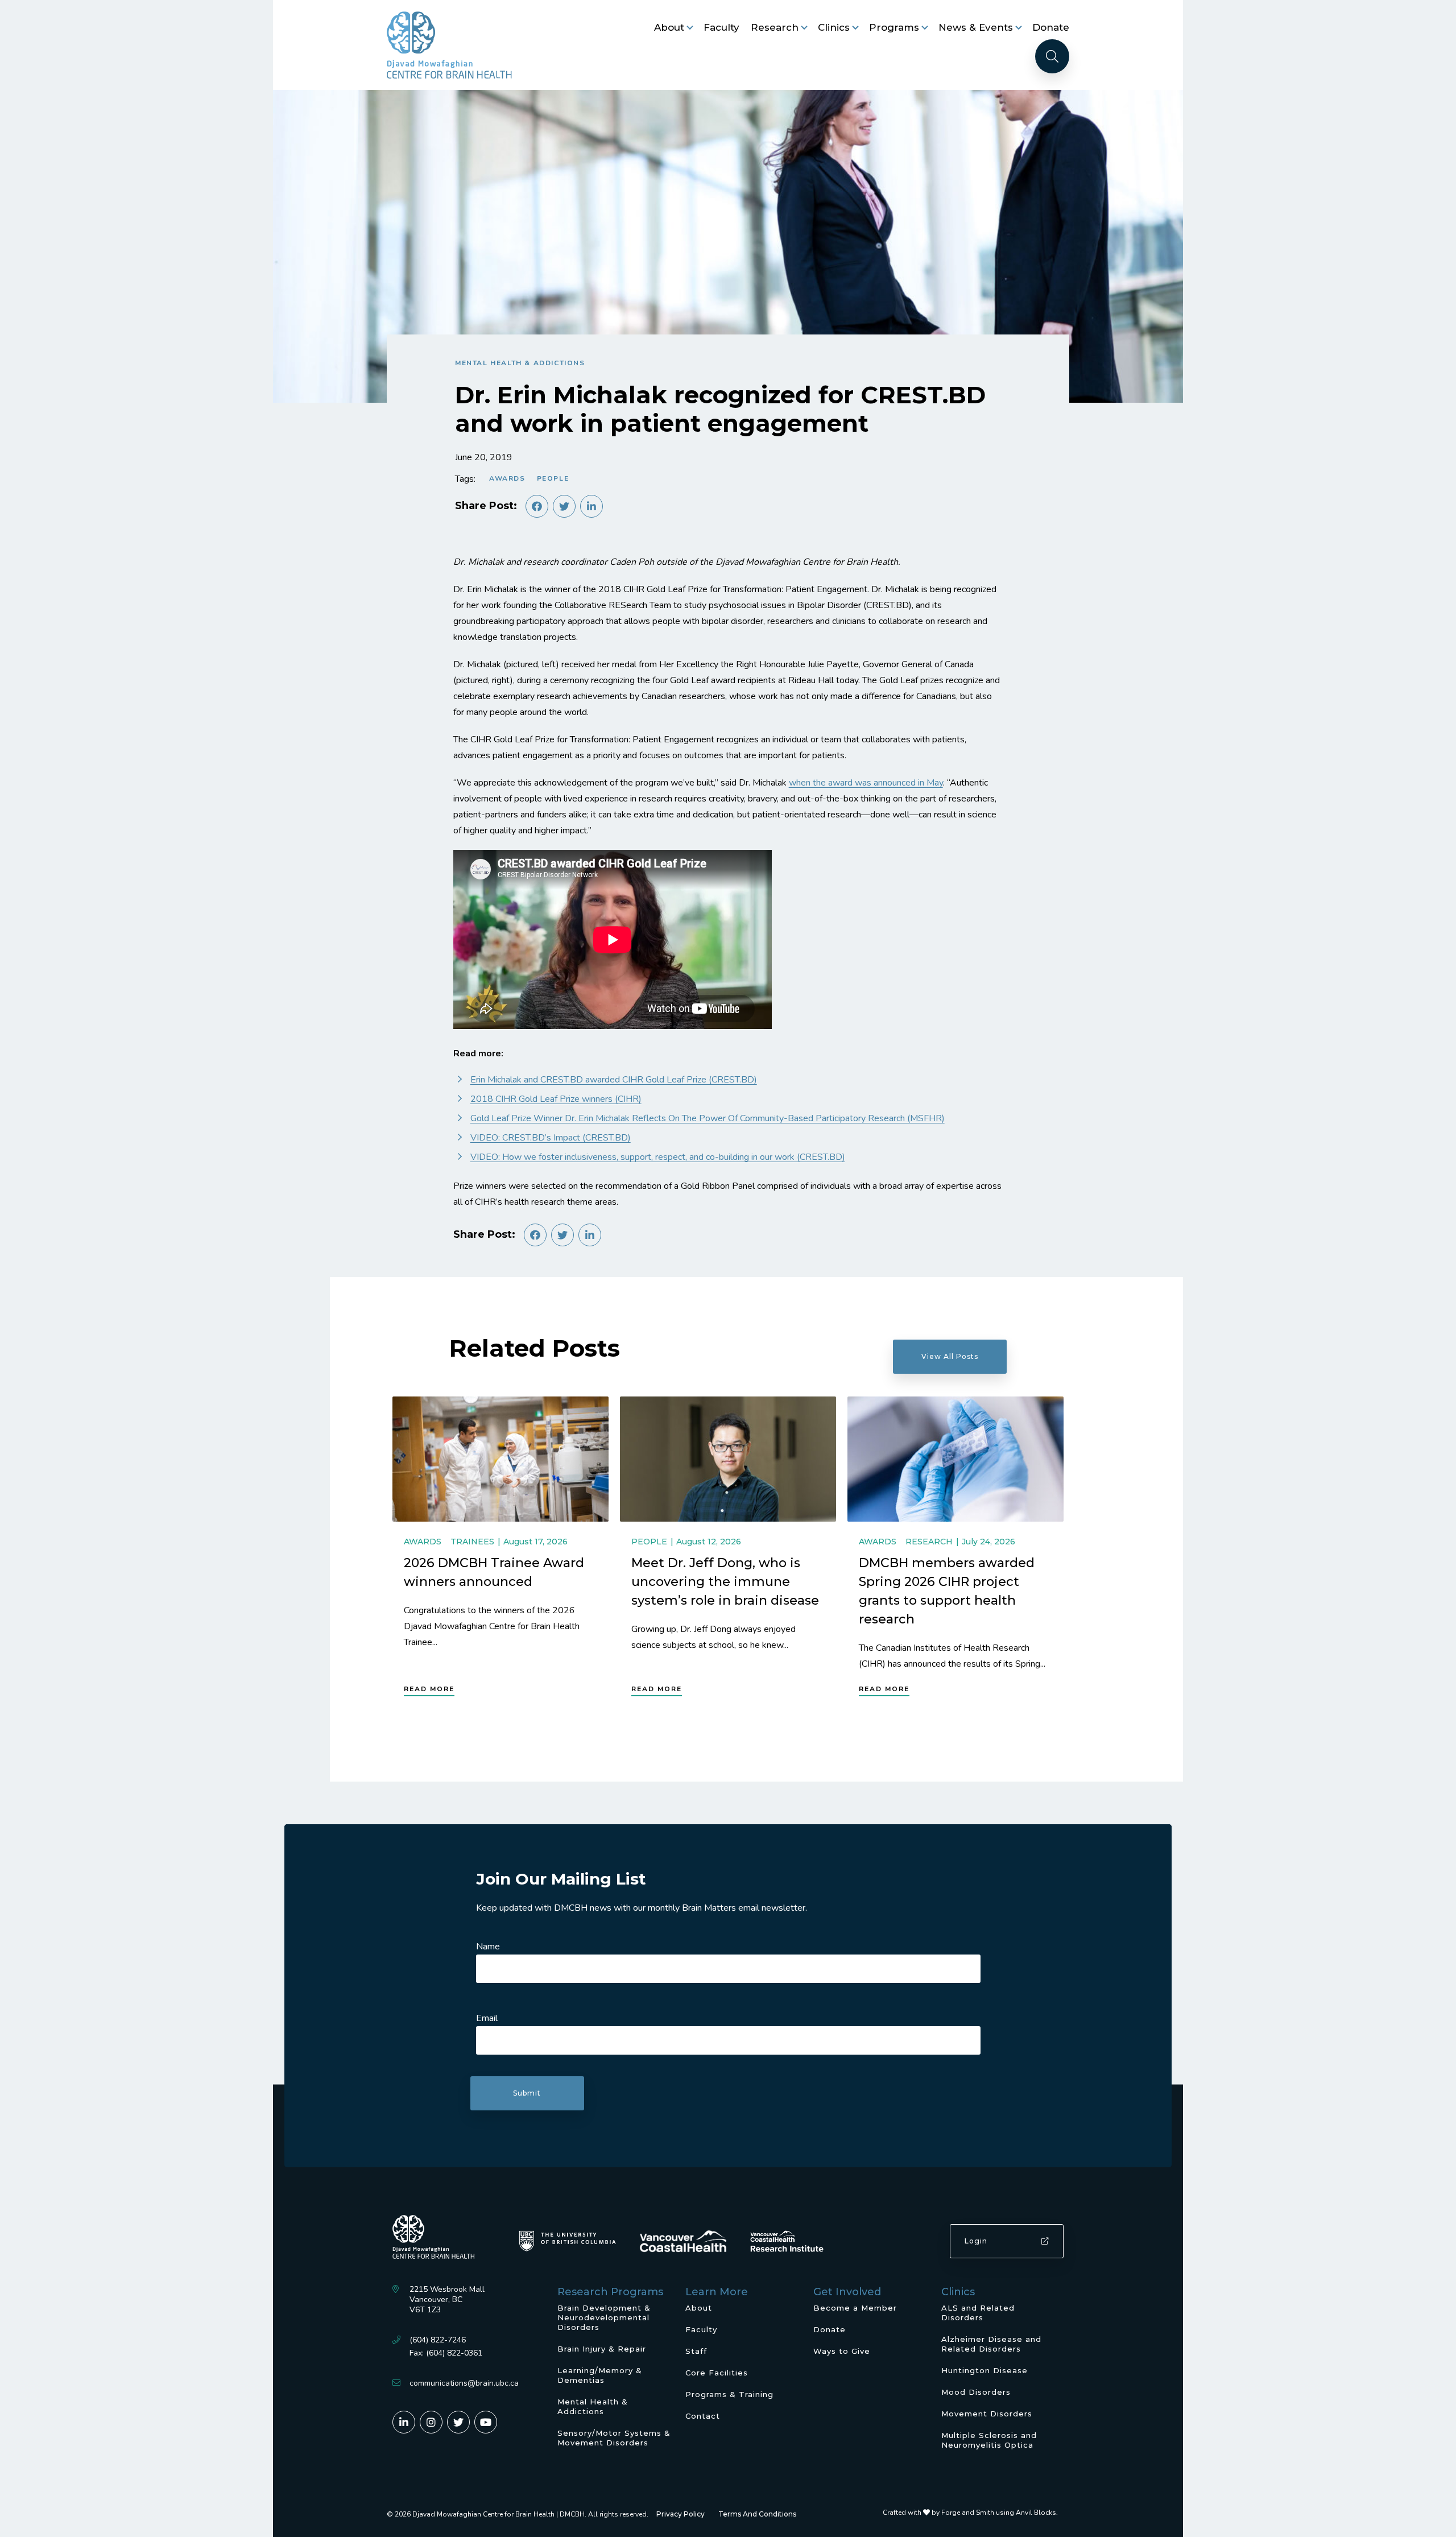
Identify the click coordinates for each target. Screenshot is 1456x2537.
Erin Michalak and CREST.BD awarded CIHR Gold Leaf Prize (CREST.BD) (614, 1080)
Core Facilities (717, 2373)
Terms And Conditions (757, 2514)
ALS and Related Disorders (978, 2313)
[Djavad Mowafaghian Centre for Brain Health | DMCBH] (449, 45)
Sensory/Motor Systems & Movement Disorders (614, 2438)
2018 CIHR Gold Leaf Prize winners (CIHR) (556, 1099)
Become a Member (855, 2308)
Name (488, 1947)
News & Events (976, 27)
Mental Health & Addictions (520, 363)
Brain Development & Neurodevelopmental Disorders (604, 2317)
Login (976, 2241)
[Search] (1052, 56)
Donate (1051, 27)
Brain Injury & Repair (602, 2349)
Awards (507, 478)
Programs (894, 27)
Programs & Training (729, 2394)
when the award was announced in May (866, 783)
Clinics (834, 27)
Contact (703, 2416)
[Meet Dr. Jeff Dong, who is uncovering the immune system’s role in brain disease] (728, 1459)
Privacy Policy (681, 2514)
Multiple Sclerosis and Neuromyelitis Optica (989, 2440)
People (553, 478)
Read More (429, 1689)
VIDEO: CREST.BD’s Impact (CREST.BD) (551, 1138)
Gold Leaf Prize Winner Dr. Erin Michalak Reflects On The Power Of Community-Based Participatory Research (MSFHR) (708, 1118)
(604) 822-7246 (438, 2340)
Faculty (721, 27)
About (669, 27)
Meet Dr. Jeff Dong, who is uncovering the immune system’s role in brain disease (725, 1582)
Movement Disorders (987, 2414)
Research (775, 27)
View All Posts (950, 1356)
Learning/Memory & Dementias (600, 2375)
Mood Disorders (976, 2392)
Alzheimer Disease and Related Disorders (991, 2344)
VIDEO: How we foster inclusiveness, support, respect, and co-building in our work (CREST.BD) (658, 1157)
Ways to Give (842, 2351)
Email (487, 2018)
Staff (696, 2351)
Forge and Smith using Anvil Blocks (999, 2513)
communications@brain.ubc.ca (464, 2383)
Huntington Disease (985, 2370)
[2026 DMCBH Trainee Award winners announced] (500, 1459)
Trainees (472, 1542)
